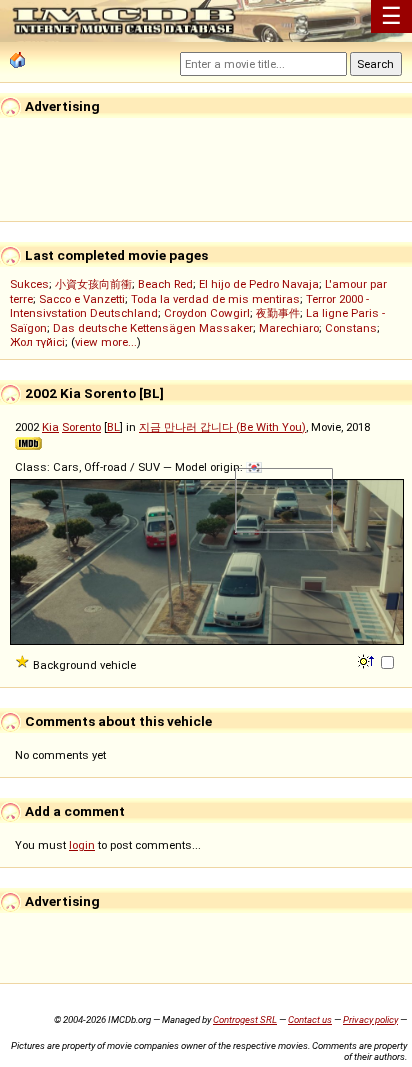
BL (113, 427)
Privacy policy (370, 1019)
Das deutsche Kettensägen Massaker (153, 328)
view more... (106, 342)
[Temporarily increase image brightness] (367, 660)
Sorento (81, 427)
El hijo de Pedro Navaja (259, 284)
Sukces (29, 284)
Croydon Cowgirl (207, 313)
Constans (351, 328)
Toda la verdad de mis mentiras (215, 299)
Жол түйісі (37, 342)
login (82, 845)
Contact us (310, 1019)
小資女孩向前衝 (93, 284)
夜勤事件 (278, 313)
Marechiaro (289, 328)
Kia (50, 427)
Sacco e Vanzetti (82, 299)
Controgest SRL (245, 1019)
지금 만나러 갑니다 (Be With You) (222, 427)
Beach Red (165, 284)
